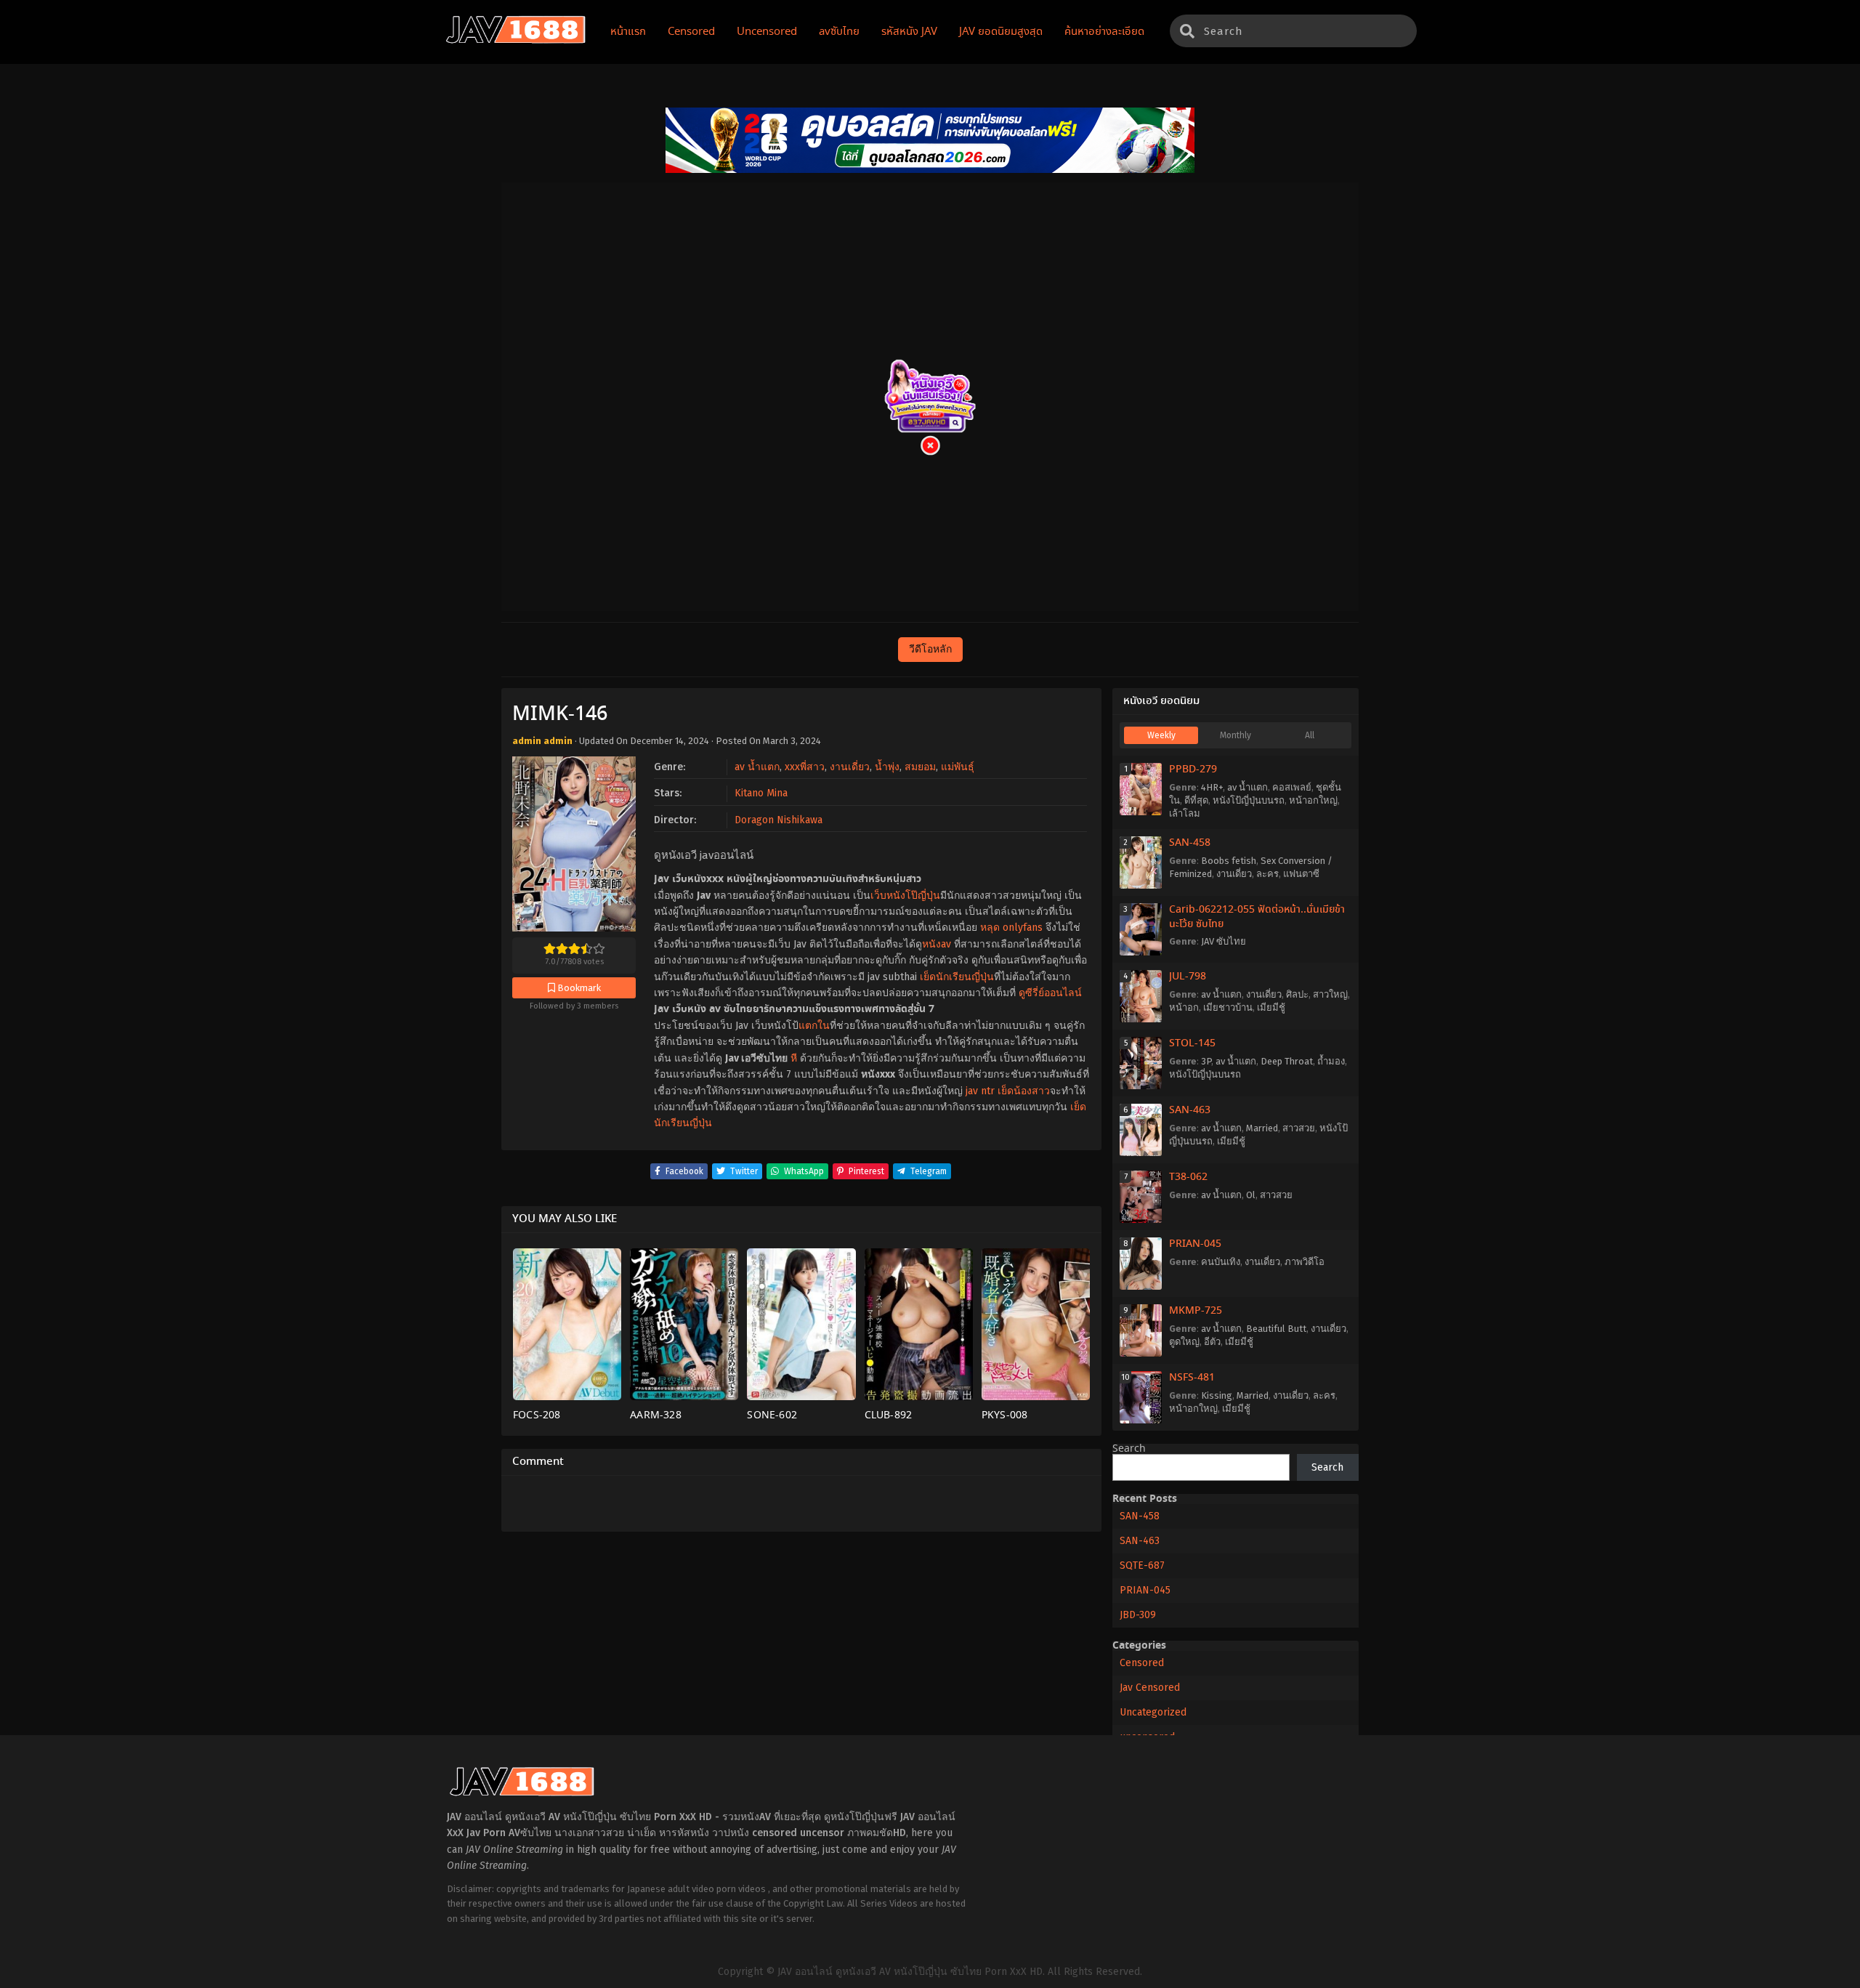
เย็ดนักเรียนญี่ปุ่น (957, 977)
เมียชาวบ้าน (1228, 1007)
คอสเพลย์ (1292, 787)
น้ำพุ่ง (887, 767)
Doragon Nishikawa (779, 820)
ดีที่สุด (1196, 800)
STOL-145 (1192, 1043)
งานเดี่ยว (850, 767)
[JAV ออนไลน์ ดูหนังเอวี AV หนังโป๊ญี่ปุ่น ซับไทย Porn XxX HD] (516, 41)
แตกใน (814, 1026)
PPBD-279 (1193, 769)
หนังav (937, 944)
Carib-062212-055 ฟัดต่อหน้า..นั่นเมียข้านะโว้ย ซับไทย (1257, 917)
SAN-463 (1190, 1110)
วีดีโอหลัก (930, 649)
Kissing (1217, 1395)
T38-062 (1188, 1177)
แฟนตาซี (1301, 874)
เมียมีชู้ (1271, 1007)
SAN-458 (1190, 843)
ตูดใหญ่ (1184, 1342)
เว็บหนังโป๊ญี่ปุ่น (905, 896)
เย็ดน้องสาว (1024, 1091)
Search (1129, 1449)
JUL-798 (1188, 977)
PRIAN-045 (1195, 1244)
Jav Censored (1150, 1688)
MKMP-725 (1196, 1311)
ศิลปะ (1297, 994)
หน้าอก (1184, 1007)
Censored (1142, 1663)
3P (1206, 1061)
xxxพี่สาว (805, 767)
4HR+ (1212, 787)
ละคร (1267, 874)
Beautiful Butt (1276, 1329)
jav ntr (980, 1091)
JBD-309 (1138, 1615)
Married (1262, 1128)
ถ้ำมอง (1331, 1061)
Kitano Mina (761, 793)
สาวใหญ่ (1330, 994)
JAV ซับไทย (1224, 941)
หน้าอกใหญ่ (1313, 800)
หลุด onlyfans (1011, 928)
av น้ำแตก (757, 767)
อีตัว (1212, 1342)
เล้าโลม (1185, 813)
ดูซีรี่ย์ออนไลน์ (1050, 993)
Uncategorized (1153, 1712)
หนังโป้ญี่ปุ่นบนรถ (1249, 800)
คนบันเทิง (1221, 1262)
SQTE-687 (1142, 1565)
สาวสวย (1299, 1128)
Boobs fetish (1229, 861)
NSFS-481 (1192, 1378)
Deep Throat (1287, 1061)
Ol (1251, 1195)
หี (794, 1058)
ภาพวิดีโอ (1305, 1262)
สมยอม (920, 767)
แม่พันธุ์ (958, 767)
